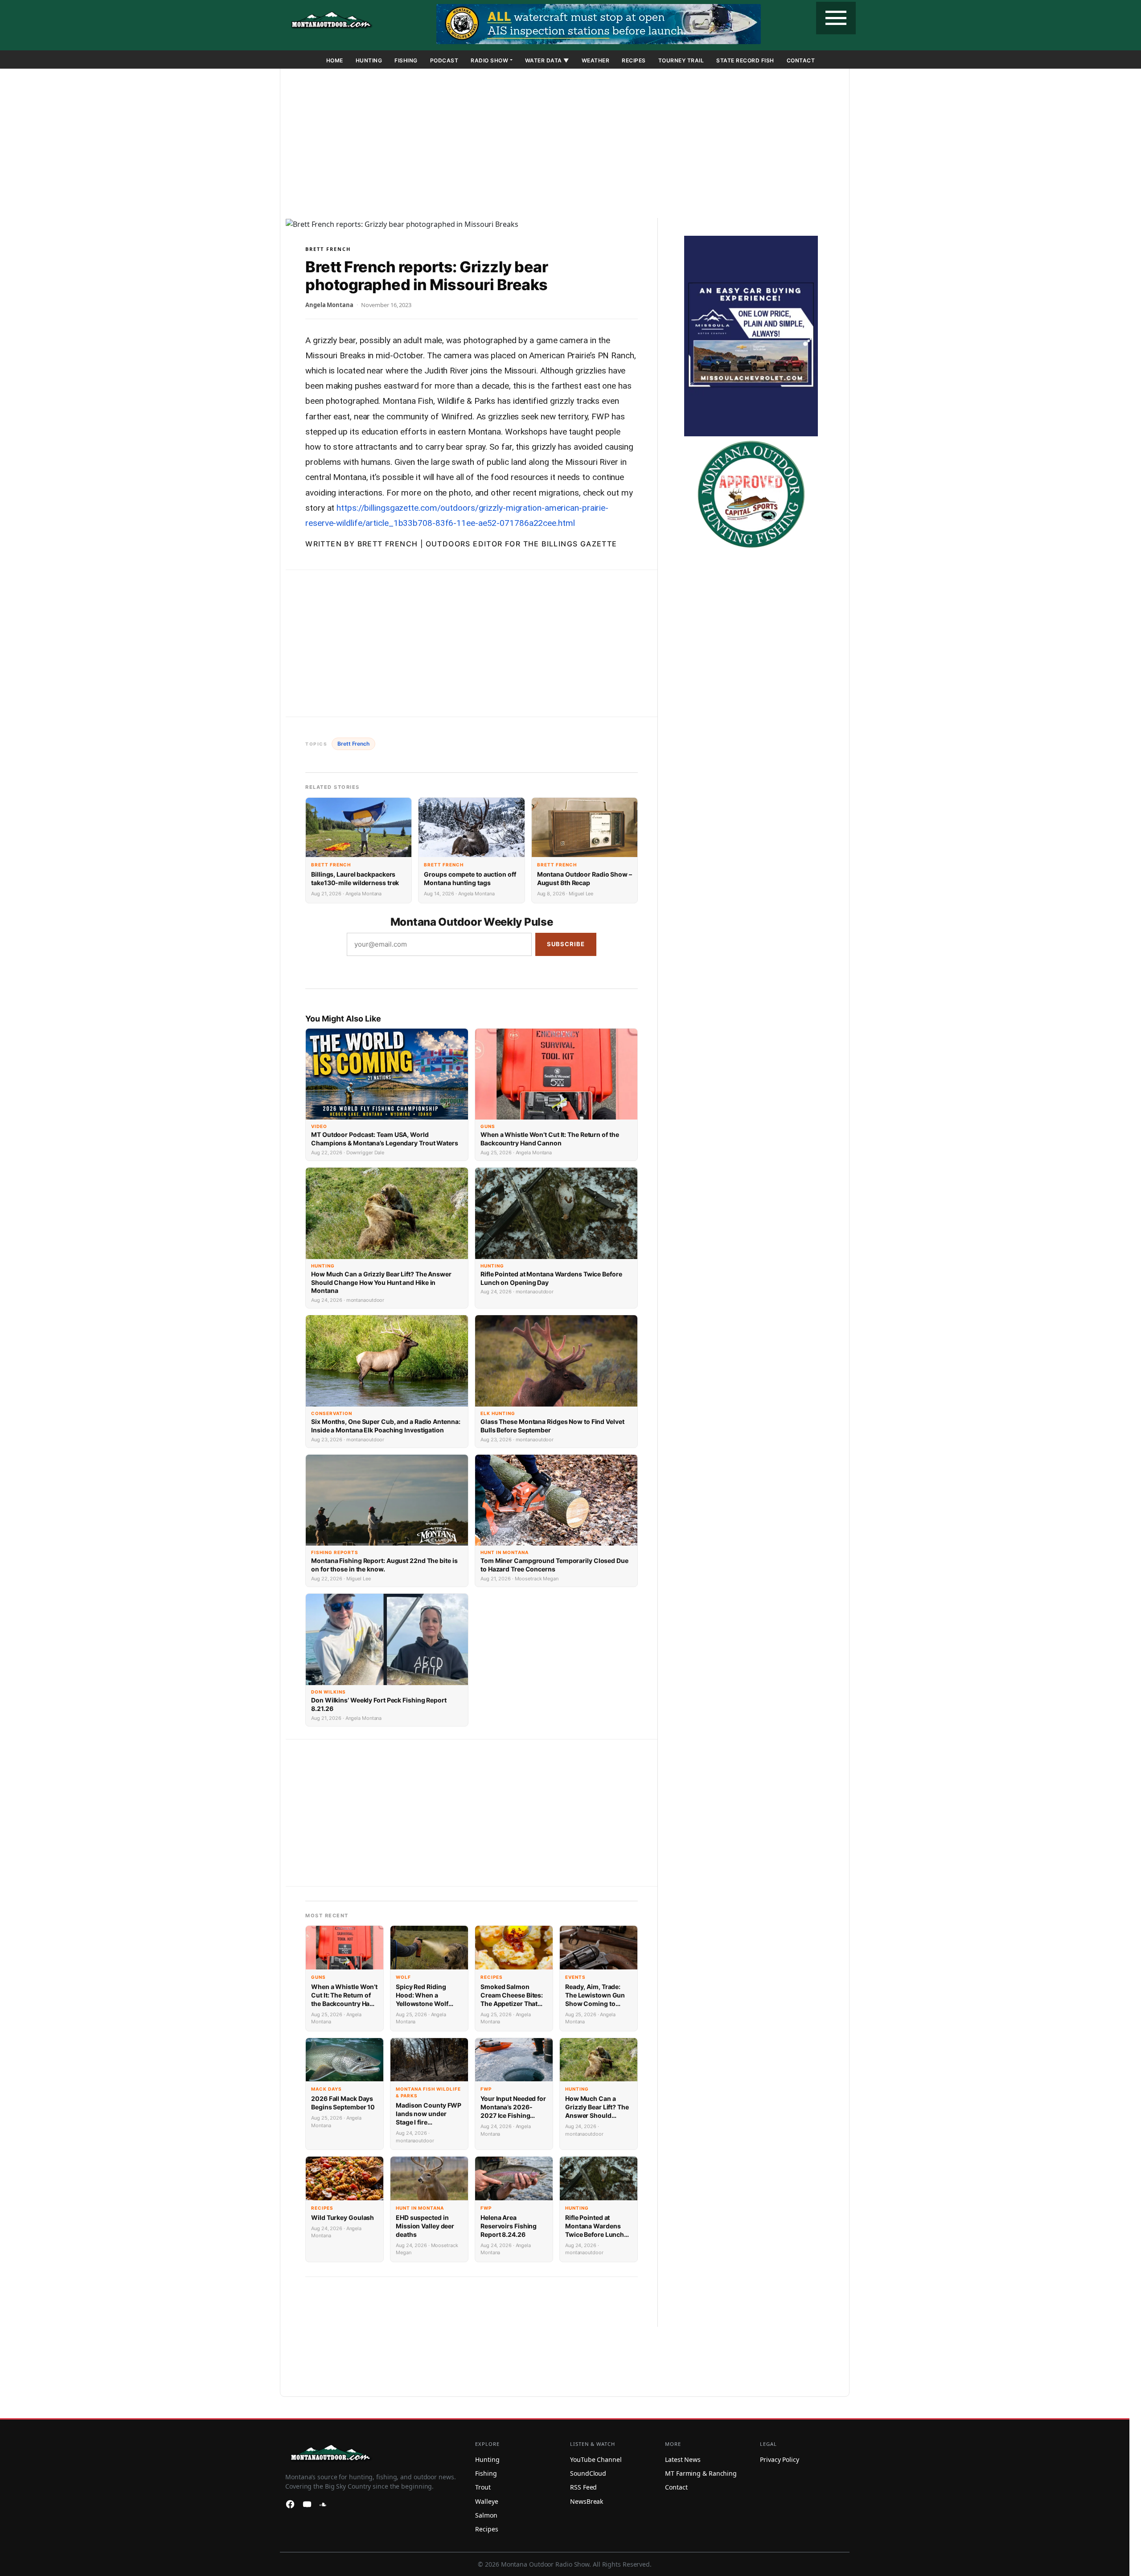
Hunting (369, 60)
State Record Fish (745, 60)
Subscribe (566, 944)
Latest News (683, 2459)
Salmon (486, 2515)
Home (335, 60)
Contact (801, 60)
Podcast (444, 60)
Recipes (634, 60)
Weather (596, 60)
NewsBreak (587, 2501)
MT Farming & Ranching (701, 2473)
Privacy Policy (780, 2459)
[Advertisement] (565, 145)
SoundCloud (588, 2473)
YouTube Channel (596, 2459)
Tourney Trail (681, 60)
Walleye (486, 2501)
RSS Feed (583, 2487)
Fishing (406, 60)
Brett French (328, 249)
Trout (483, 2487)
